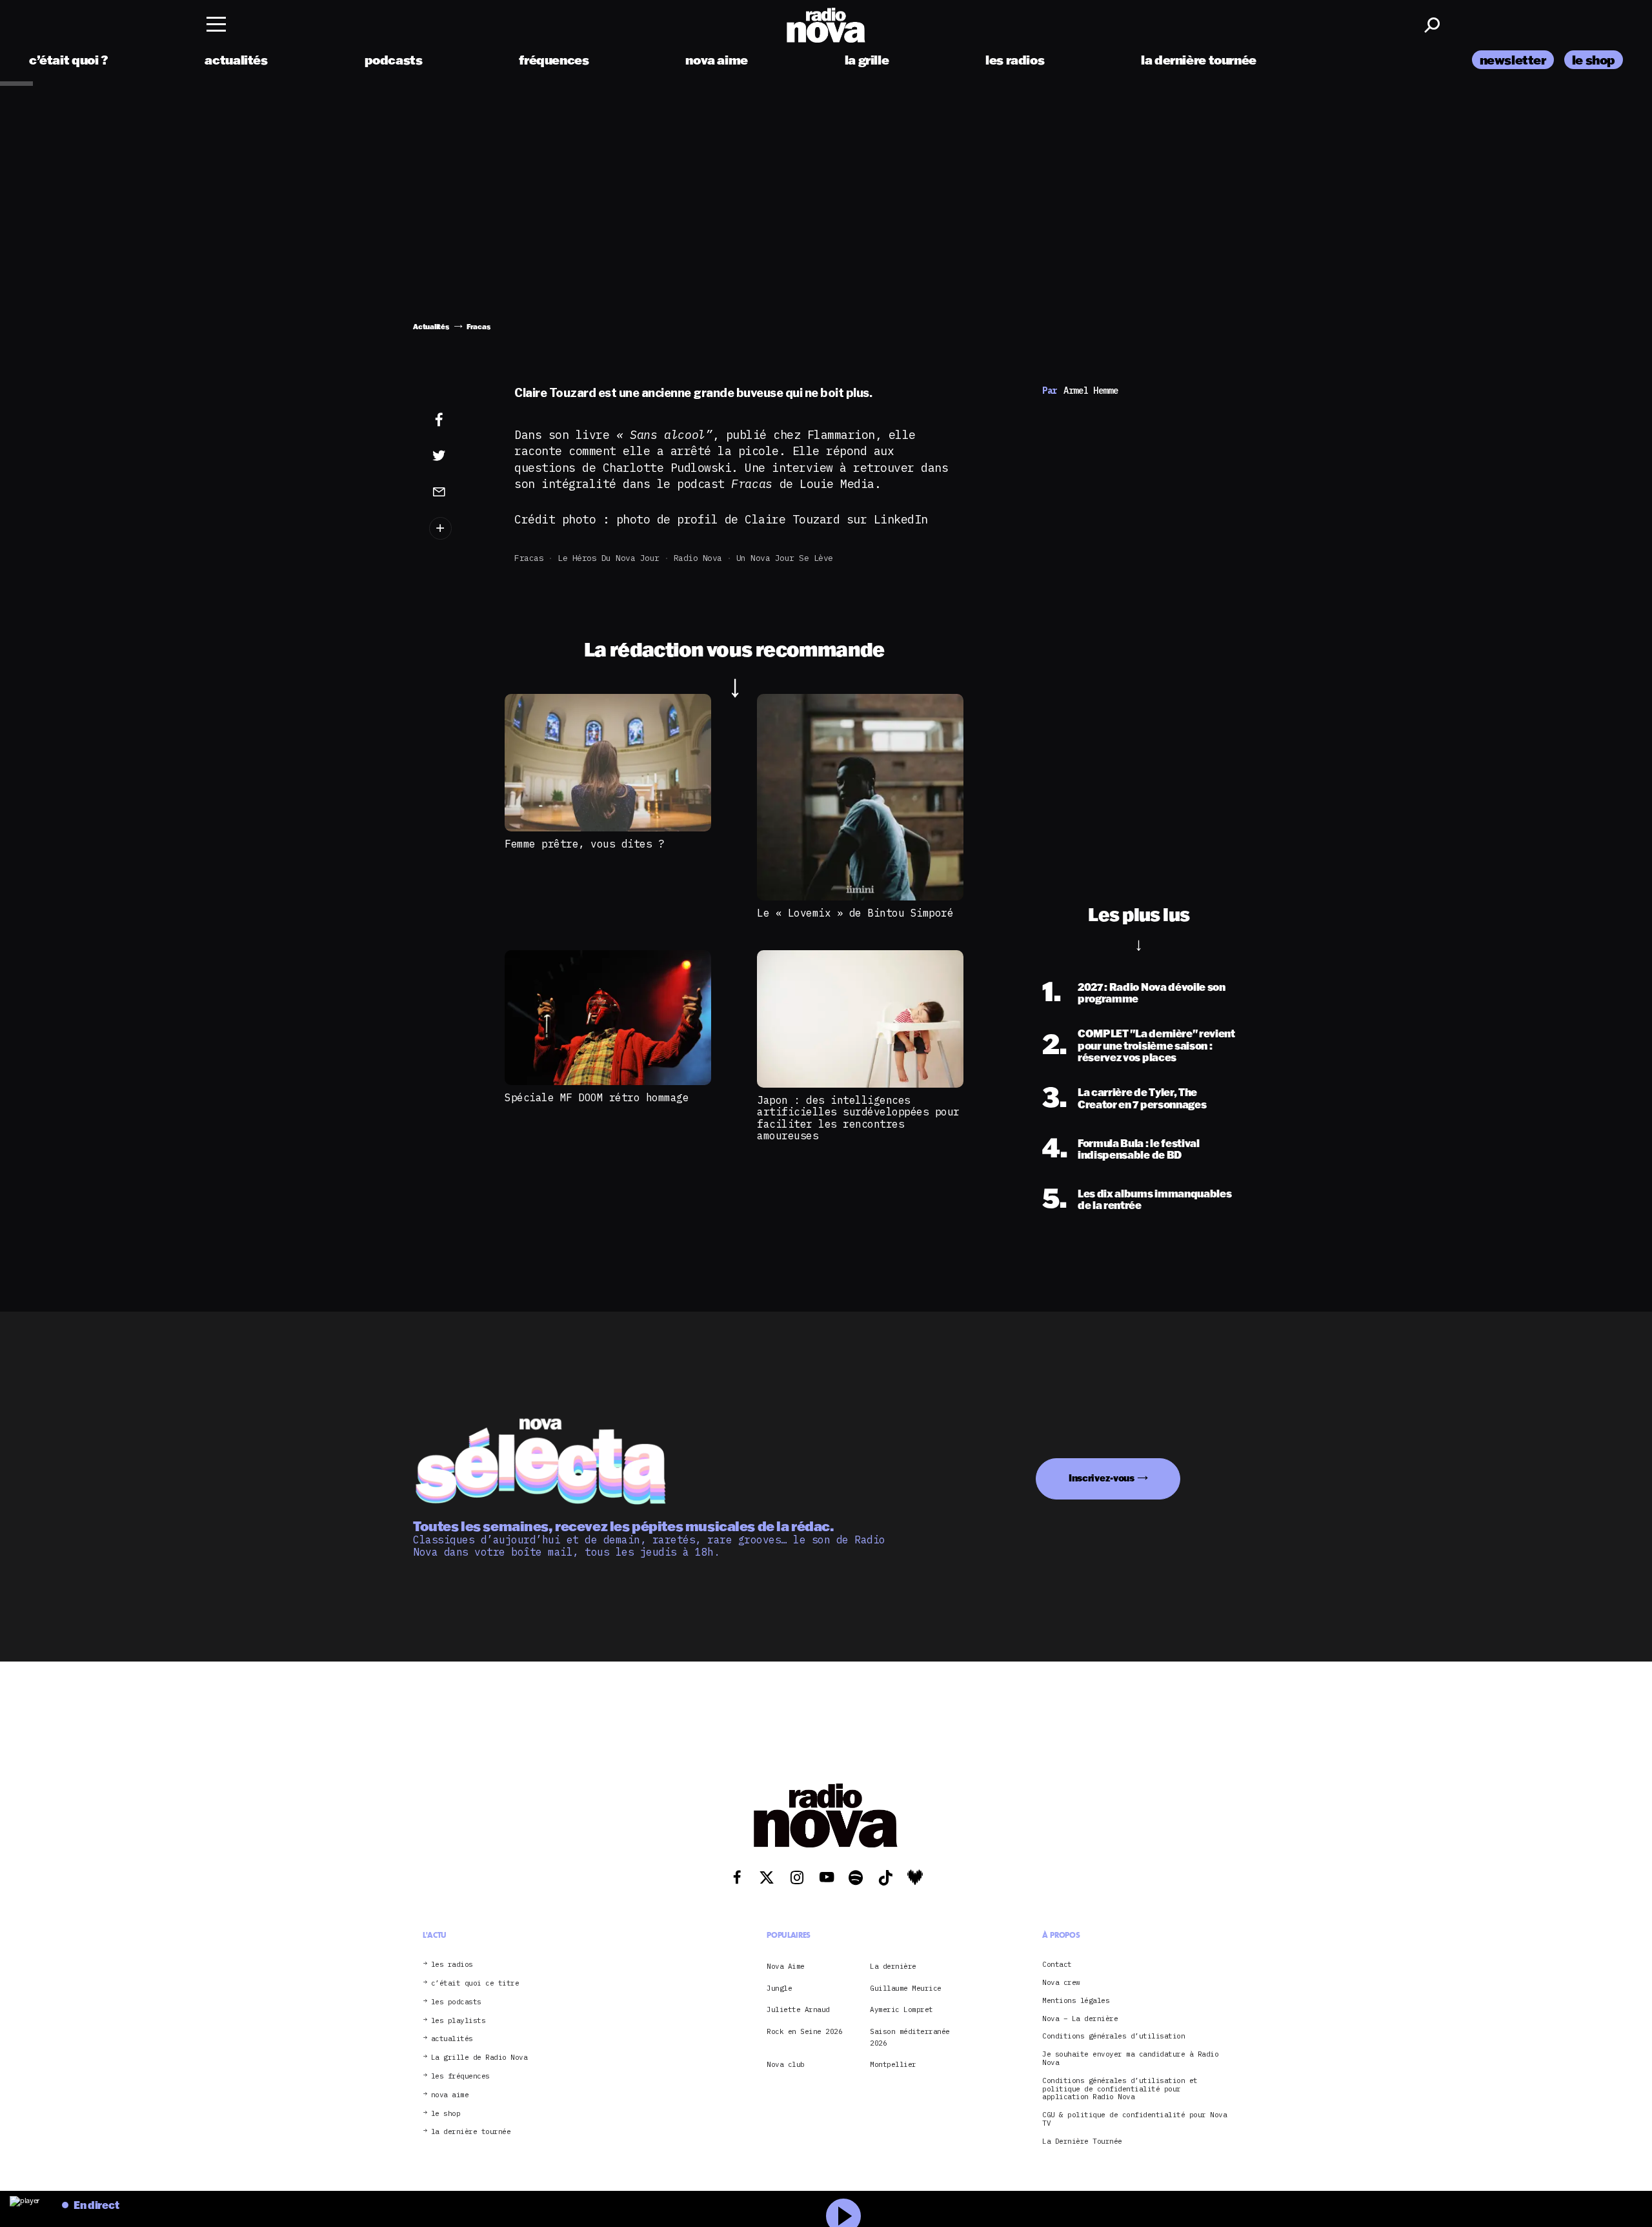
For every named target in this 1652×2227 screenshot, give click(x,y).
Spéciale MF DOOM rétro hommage (597, 1097)
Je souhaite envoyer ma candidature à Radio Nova (1130, 2059)
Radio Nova (698, 558)
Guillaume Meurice (906, 1988)
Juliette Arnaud (798, 2009)
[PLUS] (459, 528)
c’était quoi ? (69, 60)
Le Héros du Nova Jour (609, 558)
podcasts (394, 60)
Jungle (779, 1988)
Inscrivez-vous (1102, 1478)
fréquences (554, 60)
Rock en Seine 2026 (804, 2031)
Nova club (786, 2064)
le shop (1594, 60)
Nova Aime (786, 1966)
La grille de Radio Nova (479, 2058)
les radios (1015, 60)
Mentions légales (1076, 2001)
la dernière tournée (1199, 60)
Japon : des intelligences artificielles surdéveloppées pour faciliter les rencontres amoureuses (858, 1118)
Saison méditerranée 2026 (910, 2037)
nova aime (717, 60)
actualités (236, 60)
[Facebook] (459, 420)
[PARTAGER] (459, 456)
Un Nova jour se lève (785, 558)
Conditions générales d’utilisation (1113, 2036)
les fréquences (460, 2076)
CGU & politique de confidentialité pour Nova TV (1134, 2119)
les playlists (458, 2021)
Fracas (529, 558)
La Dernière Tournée (1082, 2141)
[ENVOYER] (459, 491)
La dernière (893, 1966)
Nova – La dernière (1080, 2019)
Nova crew (1061, 1983)
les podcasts (456, 2002)
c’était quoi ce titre (475, 1983)
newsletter (1513, 60)
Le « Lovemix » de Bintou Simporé (855, 913)
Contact (1057, 1965)
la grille (867, 60)
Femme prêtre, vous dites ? (584, 844)
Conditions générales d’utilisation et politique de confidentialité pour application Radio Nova (1120, 2089)
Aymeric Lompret (902, 2009)
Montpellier (893, 2064)
